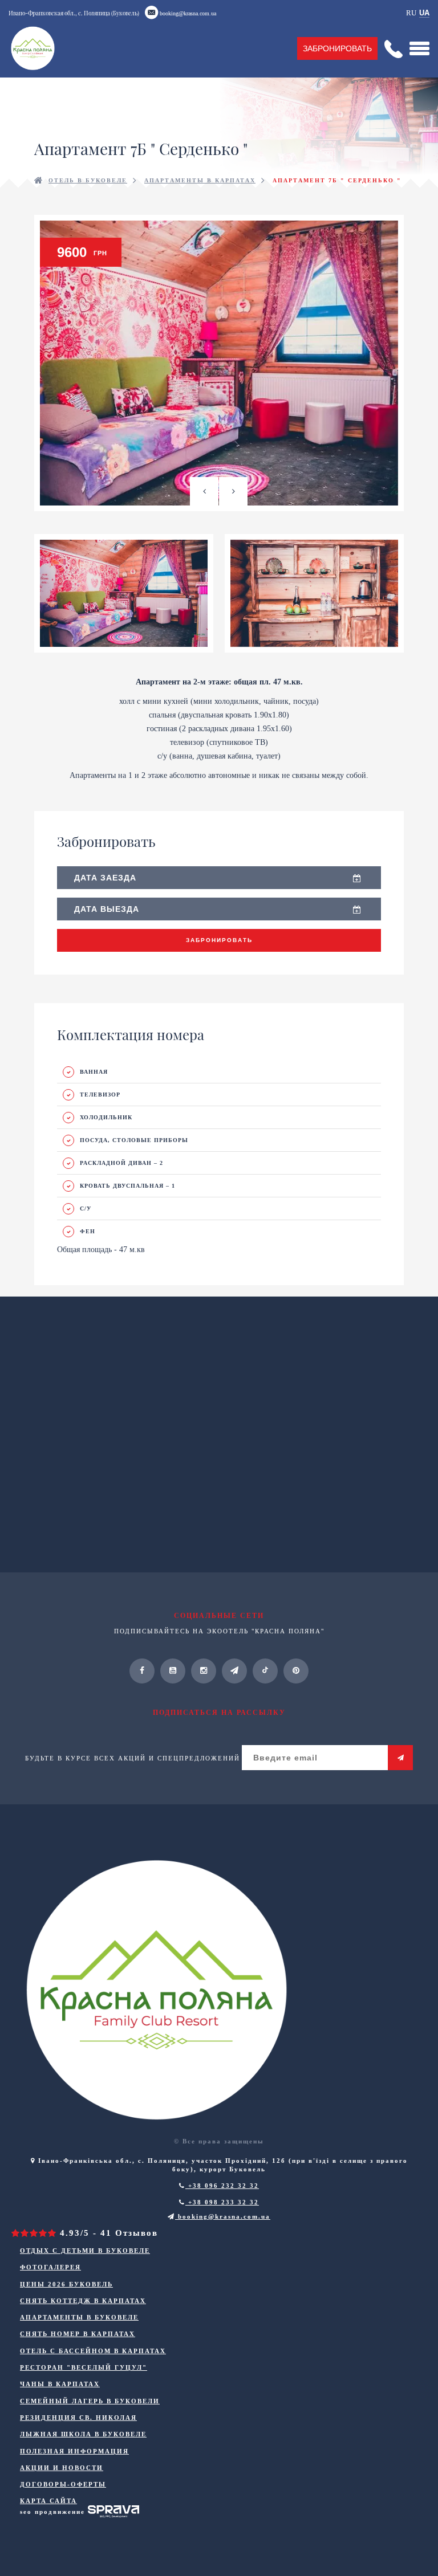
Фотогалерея (50, 2267)
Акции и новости (62, 2468)
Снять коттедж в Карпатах (83, 2301)
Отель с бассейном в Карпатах (93, 2351)
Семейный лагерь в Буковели (90, 2401)
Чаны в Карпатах (60, 2384)
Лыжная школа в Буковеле (83, 2434)
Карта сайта (48, 2501)
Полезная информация (74, 2451)
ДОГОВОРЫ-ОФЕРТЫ (63, 2484)
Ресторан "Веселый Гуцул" (84, 2367)
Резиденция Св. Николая (78, 2418)
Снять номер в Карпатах (78, 2334)
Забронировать (337, 48)
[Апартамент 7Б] (219, 363)
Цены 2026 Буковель (66, 2284)
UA (424, 13)
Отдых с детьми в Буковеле (85, 2251)
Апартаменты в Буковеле (79, 2317)
